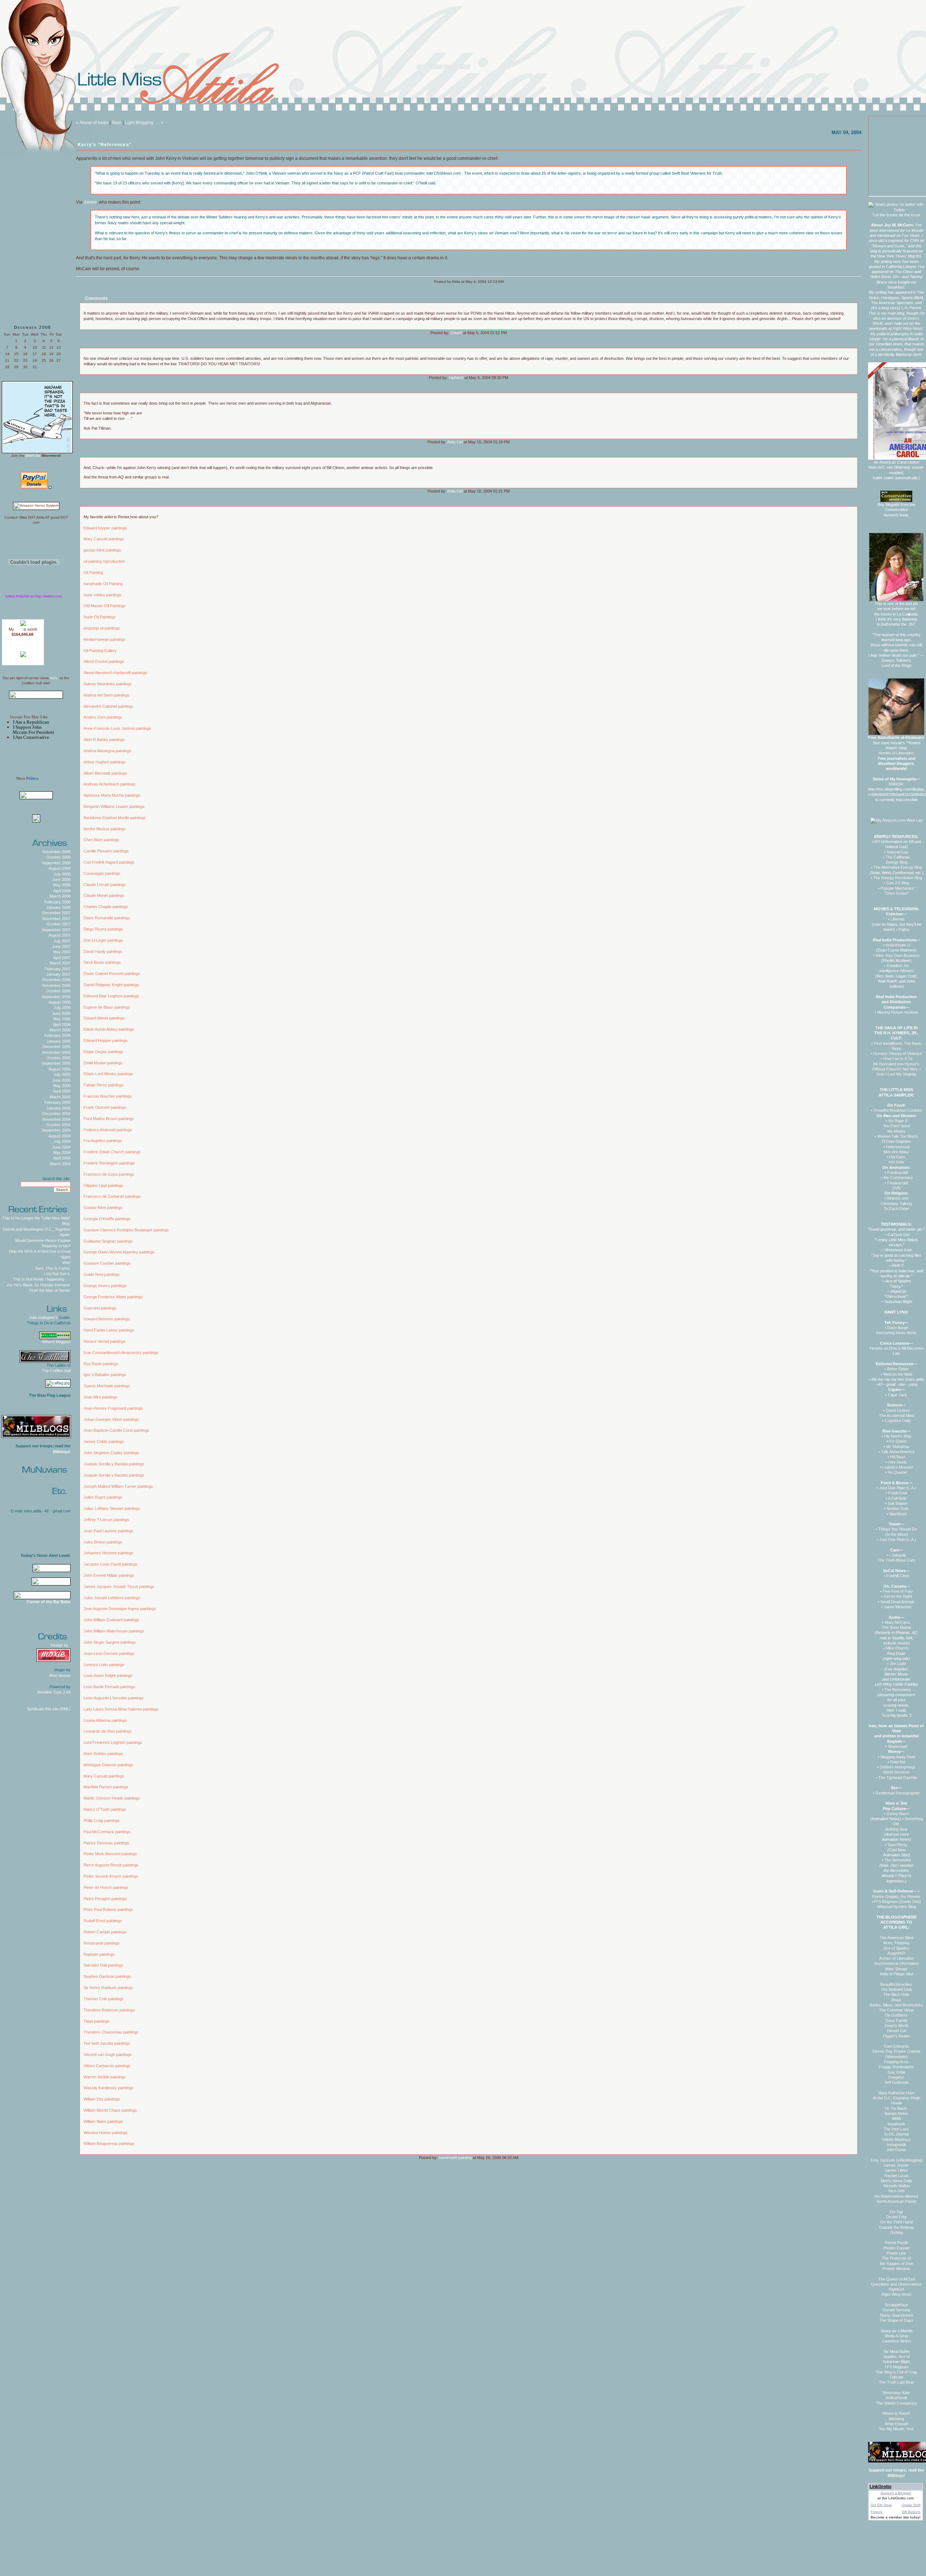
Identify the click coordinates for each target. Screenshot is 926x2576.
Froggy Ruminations (896, 2067)
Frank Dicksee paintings (105, 1107)
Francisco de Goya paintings (109, 1174)
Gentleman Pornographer (898, 1793)
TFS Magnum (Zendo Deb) (897, 1902)
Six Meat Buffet (897, 2351)
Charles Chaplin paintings (106, 907)
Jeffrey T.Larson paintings (106, 1520)
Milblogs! (62, 1452)
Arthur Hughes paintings (105, 762)
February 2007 (58, 969)
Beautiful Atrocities (896, 1984)
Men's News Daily (897, 2181)
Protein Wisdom (896, 2269)
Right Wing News (897, 2294)
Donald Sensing (896, 2310)
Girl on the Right (898, 1596)
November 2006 (56, 985)
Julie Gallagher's (43, 1317)
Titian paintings (97, 2021)
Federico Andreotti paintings (108, 1130)
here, (54, 678)
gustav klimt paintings (102, 550)
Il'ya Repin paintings (101, 1364)
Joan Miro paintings (101, 1397)
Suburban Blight (896, 2362)
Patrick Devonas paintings (107, 1843)
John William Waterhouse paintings (114, 1631)
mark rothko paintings (103, 595)
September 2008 (56, 863)
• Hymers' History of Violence (896, 1053)
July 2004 (62, 1141)
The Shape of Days (896, 2320)
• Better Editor (897, 1369)
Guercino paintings (100, 1308)
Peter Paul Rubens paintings (108, 1909)
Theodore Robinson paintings (109, 2010)
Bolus (897, 2000)
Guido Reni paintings (102, 1274)
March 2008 (60, 896)
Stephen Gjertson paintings (107, 1976)
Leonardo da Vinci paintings (108, 1731)
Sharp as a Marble (897, 2331)
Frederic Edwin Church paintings (112, 1152)
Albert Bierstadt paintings (105, 773)
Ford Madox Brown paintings (109, 1119)
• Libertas (896, 919)
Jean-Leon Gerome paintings (109, 1653)
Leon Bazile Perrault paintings (109, 1687)
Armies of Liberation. (897, 753)
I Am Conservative (31, 737)
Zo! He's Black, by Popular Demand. (39, 1285)
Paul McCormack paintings (107, 1832)
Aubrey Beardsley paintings (108, 684)
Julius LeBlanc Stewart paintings (112, 1508)
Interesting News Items (896, 1333)
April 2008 (62, 891)
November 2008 (56, 852)
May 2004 (62, 1153)
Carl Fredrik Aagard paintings (109, 862)
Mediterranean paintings (105, 639)
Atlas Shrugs (896, 1969)
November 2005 (56, 1052)
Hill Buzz (898, 1457)
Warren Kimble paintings (105, 2077)
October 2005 (58, 1058)
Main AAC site (881, 467)
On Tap (896, 2212)
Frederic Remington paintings (109, 1163)
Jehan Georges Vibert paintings (111, 1419)
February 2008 (58, 902)
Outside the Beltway (897, 2227)
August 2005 (60, 1069)
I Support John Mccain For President (33, 730)
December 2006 (56, 980)
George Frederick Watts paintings (113, 1297)
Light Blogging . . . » (144, 123)
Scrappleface (896, 2305)
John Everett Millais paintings (109, 1575)
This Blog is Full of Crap (897, 2372)
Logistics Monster (898, 1467)
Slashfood (898, 1514)
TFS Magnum (896, 2367)
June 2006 (61, 1013)
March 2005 (60, 1097)
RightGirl (896, 2289)
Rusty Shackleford (896, 2315)
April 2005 (62, 1091)
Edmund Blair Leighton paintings (111, 996)
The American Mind (897, 1938)
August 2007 (60, 935)
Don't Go (33, 455)
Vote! (66, 1263)
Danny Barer (898, 1814)
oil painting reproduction (104, 561)
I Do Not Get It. (57, 1274)
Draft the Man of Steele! (50, 1290)
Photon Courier (897, 2248)
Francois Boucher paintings (108, 1096)
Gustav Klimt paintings (103, 1208)
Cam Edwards (897, 2046)
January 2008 (58, 907)
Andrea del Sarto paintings (107, 695)
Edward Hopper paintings (106, 1040)
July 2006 (62, 1008)
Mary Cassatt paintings (104, 539)
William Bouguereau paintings (109, 2143)
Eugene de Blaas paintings (107, 1007)
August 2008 (60, 868)
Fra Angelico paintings (103, 1141)
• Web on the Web (897, 1374)
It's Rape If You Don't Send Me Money (896, 1126)
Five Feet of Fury (898, 1591)
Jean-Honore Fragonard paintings (113, 1408)
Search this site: (56, 1179)
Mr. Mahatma (898, 1447)
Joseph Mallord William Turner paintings (118, 1486)
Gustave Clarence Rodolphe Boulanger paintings (126, 1230)
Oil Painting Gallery (100, 651)
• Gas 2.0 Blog (896, 883)
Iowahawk (897, 2124)
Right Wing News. (908, 328)
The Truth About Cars (897, 1560)
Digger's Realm (896, 2036)
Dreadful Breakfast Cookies (898, 1110)
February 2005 (58, 1102)
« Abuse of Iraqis (92, 123)
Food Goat (898, 1493)
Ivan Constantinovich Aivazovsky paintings (121, 1353)
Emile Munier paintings (103, 1063)
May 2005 (62, 1086)
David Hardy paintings (103, 951)
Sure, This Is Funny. (53, 1268)
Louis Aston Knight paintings (108, 1676)
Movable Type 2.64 (54, 1692)
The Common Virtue (897, 2010)
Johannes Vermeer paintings (109, 1553)
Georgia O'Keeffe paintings (107, 1219)
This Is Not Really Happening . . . (42, 1279)
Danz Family (897, 2021)
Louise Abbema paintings (105, 1720)
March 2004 (60, 1164)
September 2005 (56, 1063)
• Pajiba (902, 929)
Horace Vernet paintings (105, 1341)
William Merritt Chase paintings (110, 2110)
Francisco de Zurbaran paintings (112, 1196)
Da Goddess (896, 2015)
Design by (61, 1645)
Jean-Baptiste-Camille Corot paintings (116, 1430)
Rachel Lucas (897, 2176)
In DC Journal (897, 2134)
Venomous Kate (896, 2393)
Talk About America (898, 1452)
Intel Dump (896, 2150)
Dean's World (897, 2026)
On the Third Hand (896, 2222)
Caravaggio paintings (102, 873)
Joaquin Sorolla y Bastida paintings (114, 1464)
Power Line (896, 2253)
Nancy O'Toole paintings (105, 1809)
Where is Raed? (896, 2413)
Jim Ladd (898, 1664)
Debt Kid (898, 1762)
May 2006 (62, 1019)
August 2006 (60, 1002)
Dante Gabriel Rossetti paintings (112, 974)
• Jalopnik (898, 1555)
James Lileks (896, 2170)
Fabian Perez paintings (104, 1085)
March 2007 (60, 963)
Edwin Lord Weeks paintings (108, 1074)
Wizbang (896, 2419)
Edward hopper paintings (105, 528)
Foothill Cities (898, 1576)
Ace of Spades (897, 1948)
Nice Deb (897, 2191)
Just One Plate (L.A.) (898, 1488)
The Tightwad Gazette (898, 1777)
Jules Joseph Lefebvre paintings (112, 1598)
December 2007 (56, 913)
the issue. (913, 215)
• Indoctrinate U (897, 945)
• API (876, 842)
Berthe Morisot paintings (105, 829)
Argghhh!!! (896, 1953)
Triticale (896, 2377)
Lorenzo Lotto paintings (104, 1665)
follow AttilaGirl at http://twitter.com (34, 596)
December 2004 (56, 1114)
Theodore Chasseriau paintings (111, 2032)
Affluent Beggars (56, 1342)
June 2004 (61, 1147)
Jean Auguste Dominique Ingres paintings (120, 1609)
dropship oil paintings (102, 628)
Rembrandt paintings (102, 1943)
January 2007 (58, 974)
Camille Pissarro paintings (106, 851)
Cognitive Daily (898, 1421)
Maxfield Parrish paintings (106, 1787)
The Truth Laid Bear (897, 2382)
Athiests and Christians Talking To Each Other (896, 1203)
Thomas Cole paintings (104, 1999)
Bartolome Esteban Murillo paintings (115, 818)
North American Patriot (897, 2201)
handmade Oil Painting (103, 584)
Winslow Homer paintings (106, 2133)
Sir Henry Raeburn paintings (108, 1988)
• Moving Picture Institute (896, 1012)
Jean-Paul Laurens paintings (109, 1531)
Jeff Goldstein (897, 2082)
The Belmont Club (896, 1989)
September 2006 (56, 997)
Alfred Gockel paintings (104, 661)
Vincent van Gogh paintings (108, 2055)
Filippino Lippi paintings (103, 1185)
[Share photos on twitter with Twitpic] (896, 210)
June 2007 (61, 946)
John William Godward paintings (111, 1620)
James (90, 202)
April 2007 (62, 958)
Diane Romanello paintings (107, 918)
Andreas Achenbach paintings (110, 784)
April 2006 (62, 1025)
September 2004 (56, 1130)
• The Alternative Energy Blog (897, 867)
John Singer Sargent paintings (110, 1642)
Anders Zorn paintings (103, 717)
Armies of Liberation (896, 1958)
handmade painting (455, 2158)
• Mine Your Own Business (897, 955)
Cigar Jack (898, 1395)
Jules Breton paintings (103, 1542)
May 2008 (62, 885)
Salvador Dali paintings (103, 1965)
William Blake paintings (103, 2121)
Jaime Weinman (898, 1607)
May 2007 (62, 952)
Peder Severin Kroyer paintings (111, 1876)
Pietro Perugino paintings (105, 1899)
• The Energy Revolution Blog (896, 878)
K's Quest (898, 1441)
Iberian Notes (897, 2113)
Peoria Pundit (896, 2243)
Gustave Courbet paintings (107, 1263)
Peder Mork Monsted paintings (110, 1854)
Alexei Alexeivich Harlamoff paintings (115, 673)
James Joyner (896, 2165)
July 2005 (62, 1074)
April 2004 (62, 1158)
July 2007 (62, 941)
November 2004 (56, 1119)
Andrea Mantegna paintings (107, 751)
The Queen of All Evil (896, 2279)
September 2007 (56, 930)
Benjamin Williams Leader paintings (114, 806)
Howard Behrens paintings (107, 1319)
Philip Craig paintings (102, 1821)
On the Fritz (896, 2217)
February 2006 (58, 1035)
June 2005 (61, 1080)
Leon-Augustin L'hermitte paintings (114, 1698)
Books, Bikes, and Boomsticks (896, 2005)
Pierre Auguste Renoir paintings (111, 1865)
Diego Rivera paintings (103, 929)
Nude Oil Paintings (100, 617)
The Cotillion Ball (56, 1371)
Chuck (456, 333)
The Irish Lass (896, 2129)
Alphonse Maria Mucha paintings (112, 795)
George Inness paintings (105, 1286)
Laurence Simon (897, 2341)
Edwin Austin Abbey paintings (109, 1029)
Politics (32, 778)
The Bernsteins (898, 1690)
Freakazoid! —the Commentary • (896, 1178)
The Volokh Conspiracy (897, 2403)
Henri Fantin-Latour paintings (109, 1330)
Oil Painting (93, 572)
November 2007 (56, 919)
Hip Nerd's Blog (898, 1436)
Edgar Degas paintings (103, 1052)
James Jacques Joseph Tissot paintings (119, 1587)
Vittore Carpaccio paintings (107, 2066)
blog (19, 629)
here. (904, 515)
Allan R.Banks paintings (104, 740)
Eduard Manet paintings (104, 1018)
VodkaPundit (896, 2398)
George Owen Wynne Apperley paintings (119, 1252)
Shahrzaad (898, 1746)
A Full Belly (897, 1498)
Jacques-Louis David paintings (111, 1564)
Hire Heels (898, 1462)
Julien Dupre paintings (103, 1497)
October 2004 (58, 1125)
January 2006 (58, 1041)
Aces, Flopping (896, 1943)
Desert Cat (897, 2031)
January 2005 (58, 1108)
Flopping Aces (896, 2062)
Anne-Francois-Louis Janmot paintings (117, 728)
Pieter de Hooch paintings (106, 1887)
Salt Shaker (898, 1503)
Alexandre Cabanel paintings (109, 706)
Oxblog (897, 2232)
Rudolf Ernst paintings (103, 1921)
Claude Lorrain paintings (105, 885)
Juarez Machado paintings (107, 1386)
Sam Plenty (898, 1845)
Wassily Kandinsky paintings (109, 2088)
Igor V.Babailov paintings (105, 1375)
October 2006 (58, 991)
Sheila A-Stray (896, 2336)
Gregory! (896, 2077)
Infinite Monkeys (897, 2139)
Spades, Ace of (897, 2356)
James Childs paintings (104, 1442)
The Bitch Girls (896, 1994)
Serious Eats (898, 1508)
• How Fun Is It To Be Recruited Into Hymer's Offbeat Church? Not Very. (896, 1064)
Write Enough (897, 2424)
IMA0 (897, 2119)
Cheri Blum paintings (101, 840)
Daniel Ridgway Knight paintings (111, 985)
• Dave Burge (897, 1328)
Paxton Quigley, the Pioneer (896, 1896)
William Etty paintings (102, 2099)
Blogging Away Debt (898, 1757)
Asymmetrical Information (897, 1963)
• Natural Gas (896, 852)
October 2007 (58, 924)
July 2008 (62, 874)
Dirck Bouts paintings (102, 962)
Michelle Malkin (897, 2186)
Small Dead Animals (898, 1602)
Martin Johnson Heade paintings (112, 1798)
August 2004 (60, 1136)
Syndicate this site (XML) (49, 1709)
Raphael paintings (99, 1954)
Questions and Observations (896, 2284)
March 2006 (60, 1030)
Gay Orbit (896, 2072)
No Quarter (898, 1472)
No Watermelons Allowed (896, 2196)
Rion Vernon (60, 1676)
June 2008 (61, 880)
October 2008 (58, 857)
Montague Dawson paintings (108, 1765)
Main (117, 123)
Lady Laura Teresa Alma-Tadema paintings (121, 1709)
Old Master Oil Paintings (105, 606)
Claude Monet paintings (104, 895)
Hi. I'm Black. (897, 2108)
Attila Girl (455, 442)
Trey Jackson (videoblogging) (897, 2160)
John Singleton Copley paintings (111, 1453)
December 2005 (56, 1047)
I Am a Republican (31, 722)
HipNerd (456, 378)
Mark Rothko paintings (103, 1754)
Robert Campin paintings (105, 1932)
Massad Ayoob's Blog (897, 1907)
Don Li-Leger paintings (103, 940)
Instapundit (897, 2145)
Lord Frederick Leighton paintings (113, 1742)
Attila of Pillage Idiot (896, 1974)
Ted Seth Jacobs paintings (107, 2043)
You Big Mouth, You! (896, 2429)
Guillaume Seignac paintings (108, 1241)
